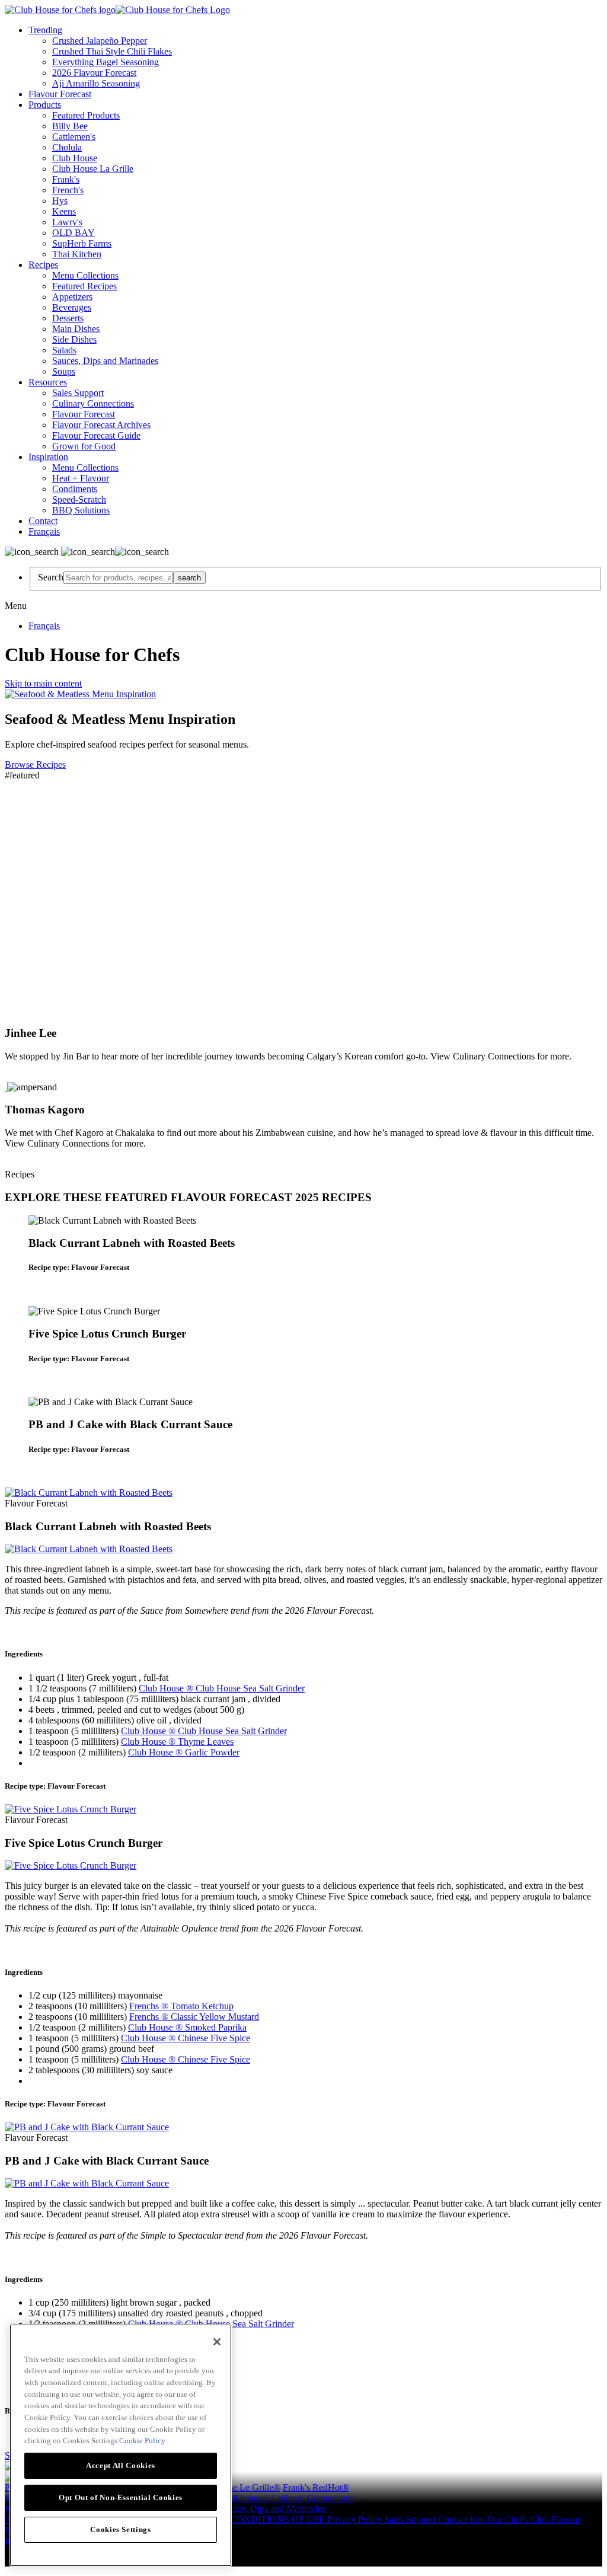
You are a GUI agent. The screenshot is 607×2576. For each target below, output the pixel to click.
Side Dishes (74, 339)
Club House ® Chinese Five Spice (186, 2038)
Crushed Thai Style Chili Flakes (112, 51)
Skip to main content (43, 683)
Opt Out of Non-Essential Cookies (121, 2497)
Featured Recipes (84, 286)
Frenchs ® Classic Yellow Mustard (194, 2017)
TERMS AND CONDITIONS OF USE (250, 2519)
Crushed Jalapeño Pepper (100, 41)
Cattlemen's (74, 137)
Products (45, 105)
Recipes (43, 265)
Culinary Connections (93, 403)
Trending (45, 30)
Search (51, 577)
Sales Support (78, 393)
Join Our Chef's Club (510, 2519)
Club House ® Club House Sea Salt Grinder (222, 1688)
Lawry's (67, 222)
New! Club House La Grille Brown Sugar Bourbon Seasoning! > (189, 935)
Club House (75, 158)
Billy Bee (70, 126)
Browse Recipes (35, 764)
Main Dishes (76, 329)
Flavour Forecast (60, 94)
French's (68, 190)
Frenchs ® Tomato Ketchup (181, 2006)
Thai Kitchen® (242, 2498)
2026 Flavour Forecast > (76, 857)
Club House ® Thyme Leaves (177, 1742)
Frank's (66, 179)
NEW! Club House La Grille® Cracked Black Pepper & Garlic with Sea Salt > (226, 987)
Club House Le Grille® (236, 2487)
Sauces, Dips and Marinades (105, 361)
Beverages (72, 307)
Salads (64, 350)
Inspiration (48, 457)
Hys (60, 201)
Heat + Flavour (81, 478)
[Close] (217, 2342)
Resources (48, 382)
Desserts (68, 318)
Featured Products (86, 115)
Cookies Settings (121, 2529)
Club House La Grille (93, 169)
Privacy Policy (356, 2519)
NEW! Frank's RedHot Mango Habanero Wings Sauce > (169, 961)
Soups (64, 371)
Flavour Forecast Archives (101, 425)
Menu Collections (85, 275)
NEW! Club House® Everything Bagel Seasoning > (151, 909)
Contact (43, 521)
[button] (303, 1268)
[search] (118, 578)
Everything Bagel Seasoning (106, 62)
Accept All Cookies (121, 2465)
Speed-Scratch (79, 499)
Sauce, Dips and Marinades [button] (274, 2509)
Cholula (67, 147)
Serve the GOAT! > (59, 883)
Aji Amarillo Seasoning (96, 83)
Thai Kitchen (77, 254)
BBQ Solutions (81, 510)
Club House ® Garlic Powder (184, 1752)
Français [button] (44, 532)
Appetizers (72, 297)
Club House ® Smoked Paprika (187, 2027)
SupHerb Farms (82, 243)
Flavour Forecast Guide (96, 435)
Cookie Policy (142, 2441)
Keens (64, 211)
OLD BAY (74, 233)
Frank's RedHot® (316, 2487)
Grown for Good (84, 446)
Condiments (75, 489)
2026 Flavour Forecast (94, 73)
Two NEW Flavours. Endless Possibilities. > (131, 831)
